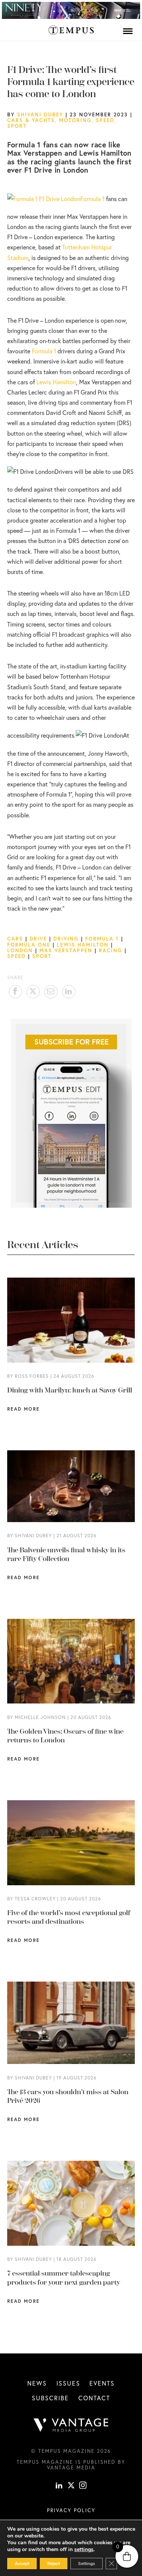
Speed (105, 120)
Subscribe (50, 2398)
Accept (22, 2564)
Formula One (29, 945)
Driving (66, 939)
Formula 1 (92, 199)
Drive (38, 939)
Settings (87, 2564)
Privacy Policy (71, 2510)
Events (102, 2383)
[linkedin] (59, 2486)
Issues (68, 2383)
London (20, 950)
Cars (15, 939)
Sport (17, 126)
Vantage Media (71, 2468)
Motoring (75, 120)
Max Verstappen (66, 950)
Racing (111, 950)
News (37, 2383)
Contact (94, 2398)
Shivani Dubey (40, 114)
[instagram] (83, 2486)
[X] (71, 2486)
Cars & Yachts (31, 120)
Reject (54, 2564)
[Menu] (128, 31)
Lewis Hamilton (56, 382)
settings (84, 2550)
